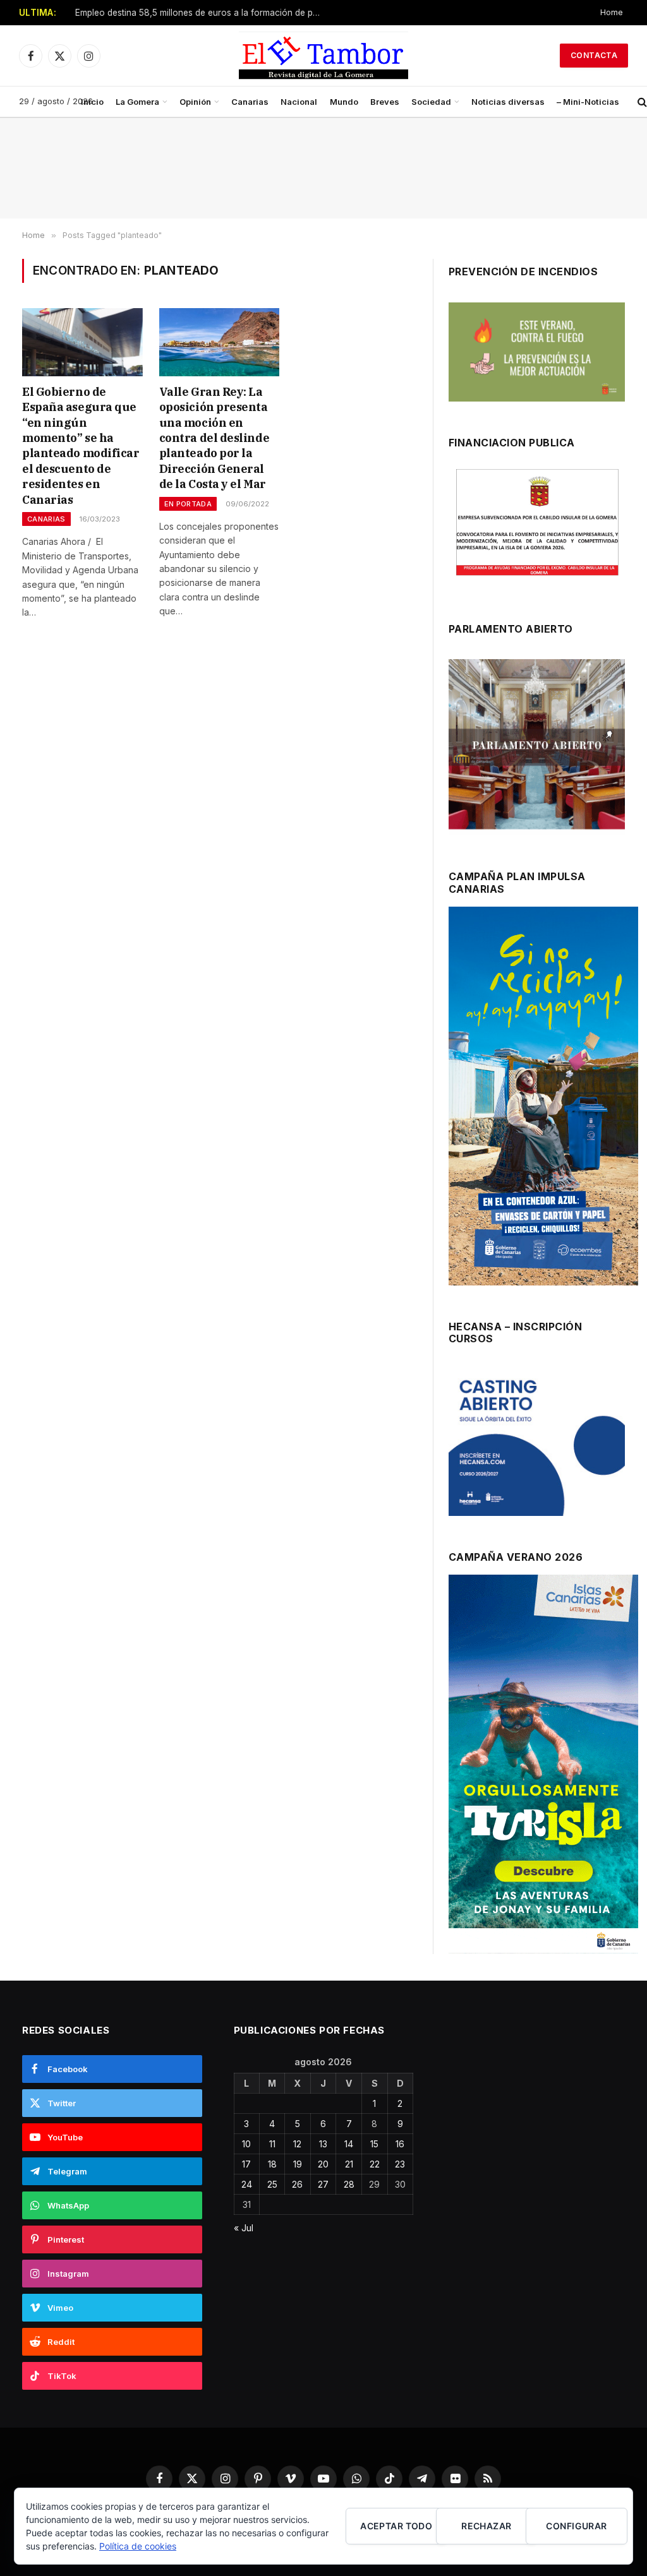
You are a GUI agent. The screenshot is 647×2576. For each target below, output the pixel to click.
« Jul (244, 2228)
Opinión (195, 102)
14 (349, 2144)
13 (323, 2144)
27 (323, 2184)
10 (246, 2144)
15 (374, 2144)
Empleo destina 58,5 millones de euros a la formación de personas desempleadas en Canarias (202, 13)
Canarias (250, 102)
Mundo (344, 102)
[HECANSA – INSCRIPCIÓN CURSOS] (537, 1442)
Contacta (594, 55)
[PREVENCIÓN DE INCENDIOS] (537, 352)
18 (272, 2164)
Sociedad (431, 102)
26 (297, 2184)
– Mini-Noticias (588, 102)
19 (298, 2164)
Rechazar (486, 2526)
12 (297, 2144)
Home (612, 12)
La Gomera (137, 102)
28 (349, 2184)
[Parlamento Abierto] (537, 747)
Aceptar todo (396, 2526)
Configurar (576, 2526)
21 (349, 2164)
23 (400, 2164)
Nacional (299, 102)
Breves (385, 102)
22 (375, 2164)
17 (246, 2164)
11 (272, 2144)
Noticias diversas (508, 102)
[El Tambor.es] (324, 56)
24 (247, 2184)
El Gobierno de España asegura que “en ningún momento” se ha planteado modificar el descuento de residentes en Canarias (81, 446)
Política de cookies (138, 2546)
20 (323, 2164)
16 (400, 2144)
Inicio (92, 102)
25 (272, 2184)
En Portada (188, 504)
